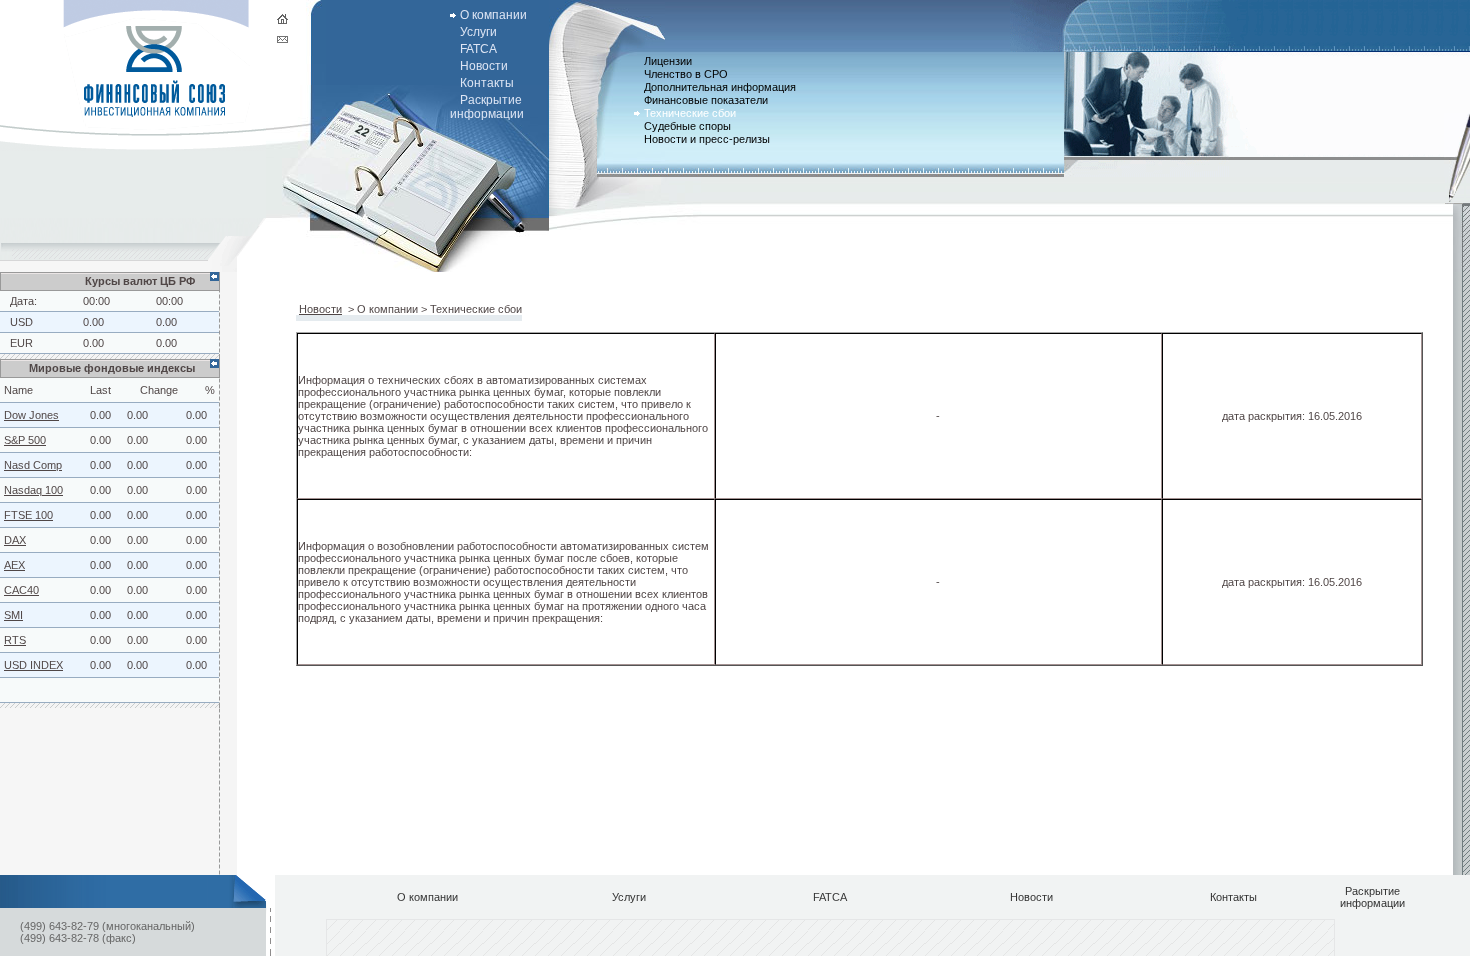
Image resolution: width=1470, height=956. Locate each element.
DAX (15, 540)
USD (21, 322)
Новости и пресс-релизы (707, 139)
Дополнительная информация (720, 87)
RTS (15, 640)
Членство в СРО (686, 74)
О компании (493, 15)
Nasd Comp (33, 465)
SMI (13, 615)
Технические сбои (690, 113)
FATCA (478, 49)
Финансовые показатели (706, 100)
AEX (14, 565)
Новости (484, 66)
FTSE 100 (28, 515)
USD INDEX (33, 665)
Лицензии (668, 61)
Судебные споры (687, 126)
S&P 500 (25, 440)
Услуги (478, 32)
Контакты (487, 83)
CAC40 (21, 590)
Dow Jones (31, 415)
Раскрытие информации (487, 107)
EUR (21, 343)
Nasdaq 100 (33, 490)
